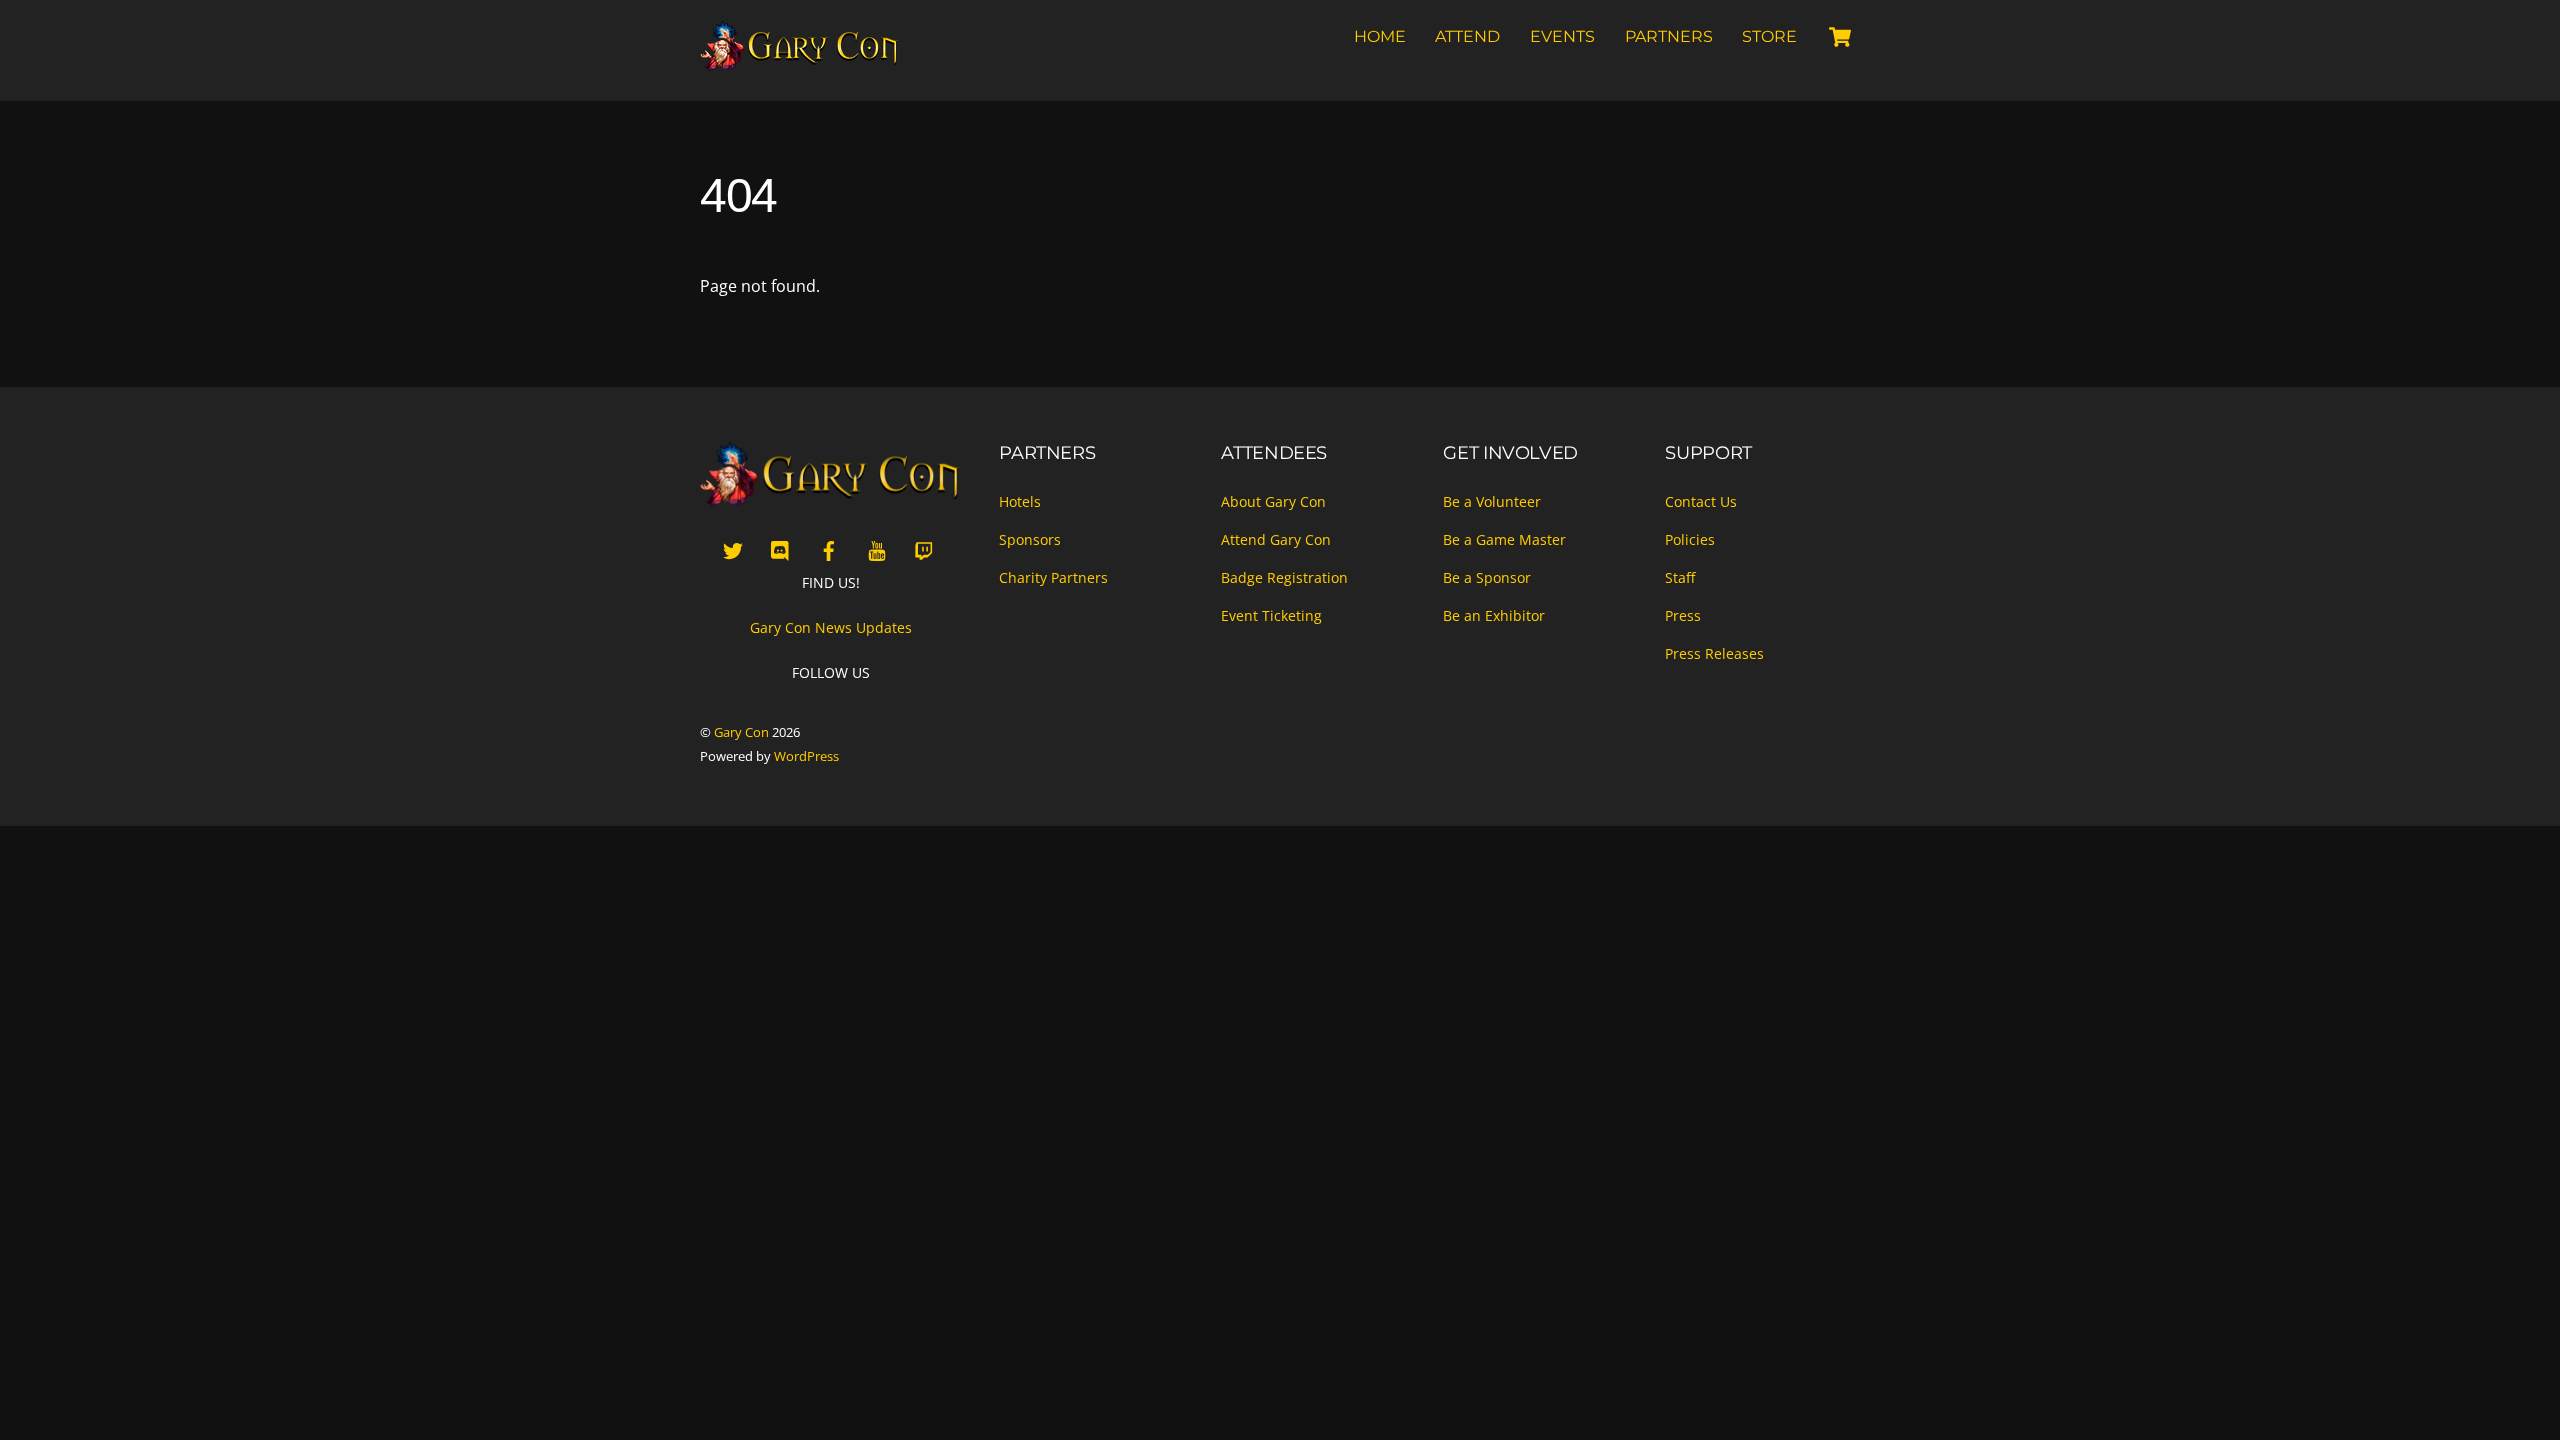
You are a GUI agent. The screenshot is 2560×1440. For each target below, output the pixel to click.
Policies (1690, 539)
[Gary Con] (800, 62)
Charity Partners (1053, 577)
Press (1683, 615)
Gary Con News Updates (831, 627)
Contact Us (1701, 501)
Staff (1680, 577)
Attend (1467, 36)
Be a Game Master (1504, 539)
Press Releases (1714, 653)
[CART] (1840, 37)
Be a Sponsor (1487, 577)
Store (1769, 36)
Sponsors (1030, 539)
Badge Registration (1284, 577)
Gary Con (741, 732)
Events (1562, 36)
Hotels (1020, 501)
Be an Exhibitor (1494, 615)
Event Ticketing (1271, 615)
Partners (1669, 36)
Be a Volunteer (1492, 501)
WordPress (806, 756)
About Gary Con (1273, 501)
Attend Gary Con (1276, 539)
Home (1380, 36)
